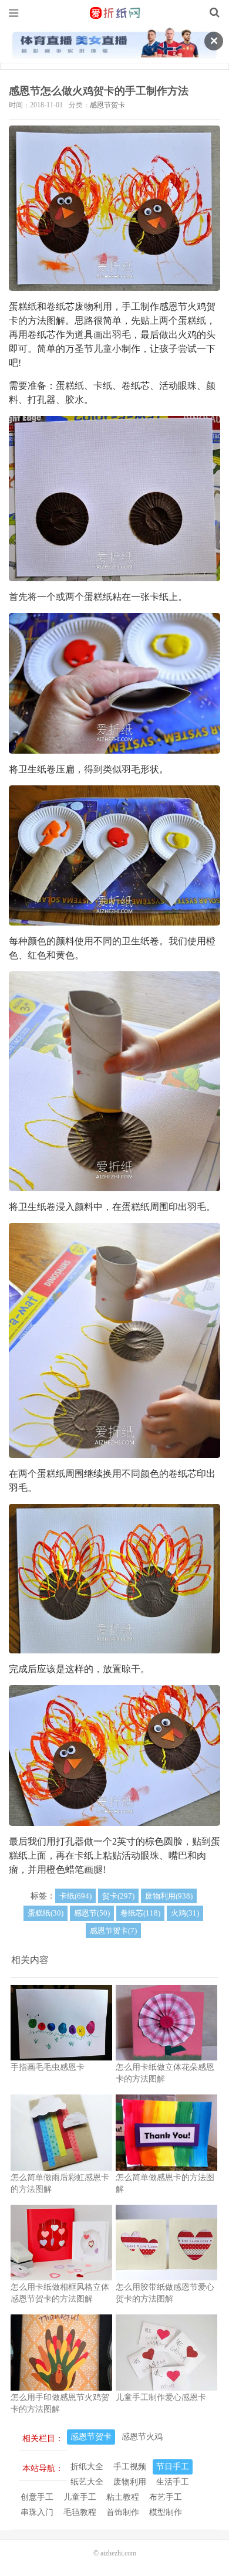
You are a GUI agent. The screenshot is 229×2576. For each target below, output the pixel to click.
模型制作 (166, 2512)
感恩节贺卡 (107, 105)
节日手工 (173, 2467)
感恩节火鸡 (142, 2437)
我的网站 (114, 13)
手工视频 (130, 2467)
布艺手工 (166, 2497)
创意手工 (37, 2497)
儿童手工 (80, 2497)
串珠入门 (37, 2512)
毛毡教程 (80, 2512)
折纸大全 (87, 2467)
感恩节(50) (92, 1913)
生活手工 (173, 2482)
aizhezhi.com (118, 2553)
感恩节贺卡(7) (113, 1931)
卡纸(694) (75, 1896)
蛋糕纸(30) (46, 1913)
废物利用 (130, 2482)
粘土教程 (123, 2497)
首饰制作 (123, 2512)
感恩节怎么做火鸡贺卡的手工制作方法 (99, 91)
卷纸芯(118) (140, 1913)
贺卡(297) (118, 1896)
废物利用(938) (169, 1896)
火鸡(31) (185, 1913)
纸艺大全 (87, 2482)
